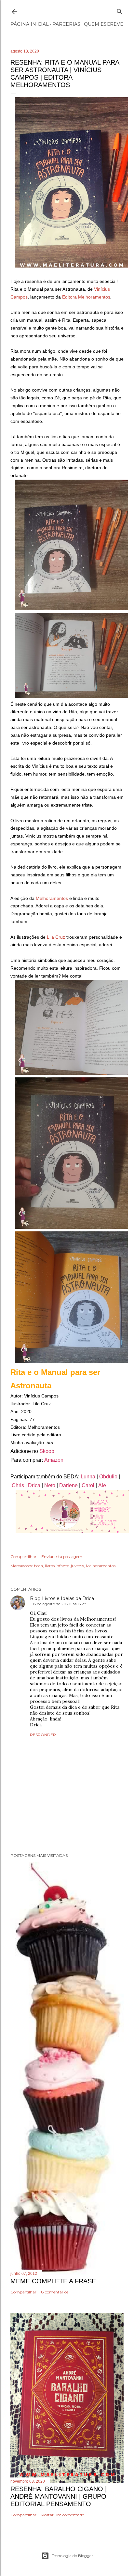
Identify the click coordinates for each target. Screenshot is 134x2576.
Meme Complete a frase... (56, 2281)
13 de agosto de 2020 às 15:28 (60, 1604)
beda (38, 1566)
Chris (18, 1485)
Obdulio (108, 1477)
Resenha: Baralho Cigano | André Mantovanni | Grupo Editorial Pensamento (59, 2496)
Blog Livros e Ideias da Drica (62, 1598)
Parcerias (66, 24)
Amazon (54, 1460)
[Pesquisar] (120, 10)
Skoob (47, 1451)
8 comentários (55, 2292)
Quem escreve (104, 24)
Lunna (89, 1477)
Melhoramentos (52, 898)
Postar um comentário (63, 2515)
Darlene (68, 1485)
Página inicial (30, 24)
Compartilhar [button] (23, 1557)
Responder (43, 1735)
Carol (88, 1485)
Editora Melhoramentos (86, 297)
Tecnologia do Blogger (72, 2556)
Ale (101, 1485)
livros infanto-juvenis (64, 1566)
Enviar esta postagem (62, 1557)
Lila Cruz (56, 937)
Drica (34, 1485)
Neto (50, 1485)
